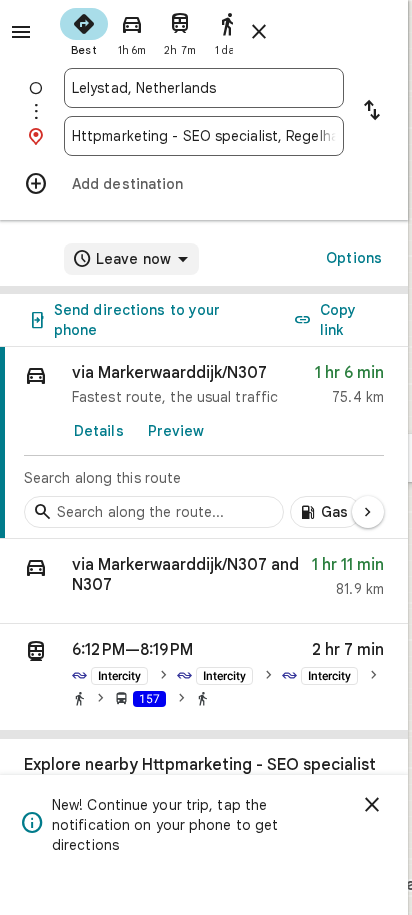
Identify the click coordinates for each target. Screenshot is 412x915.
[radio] (84, 30)
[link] (204, 443)
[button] (204, 581)
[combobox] (204, 88)
